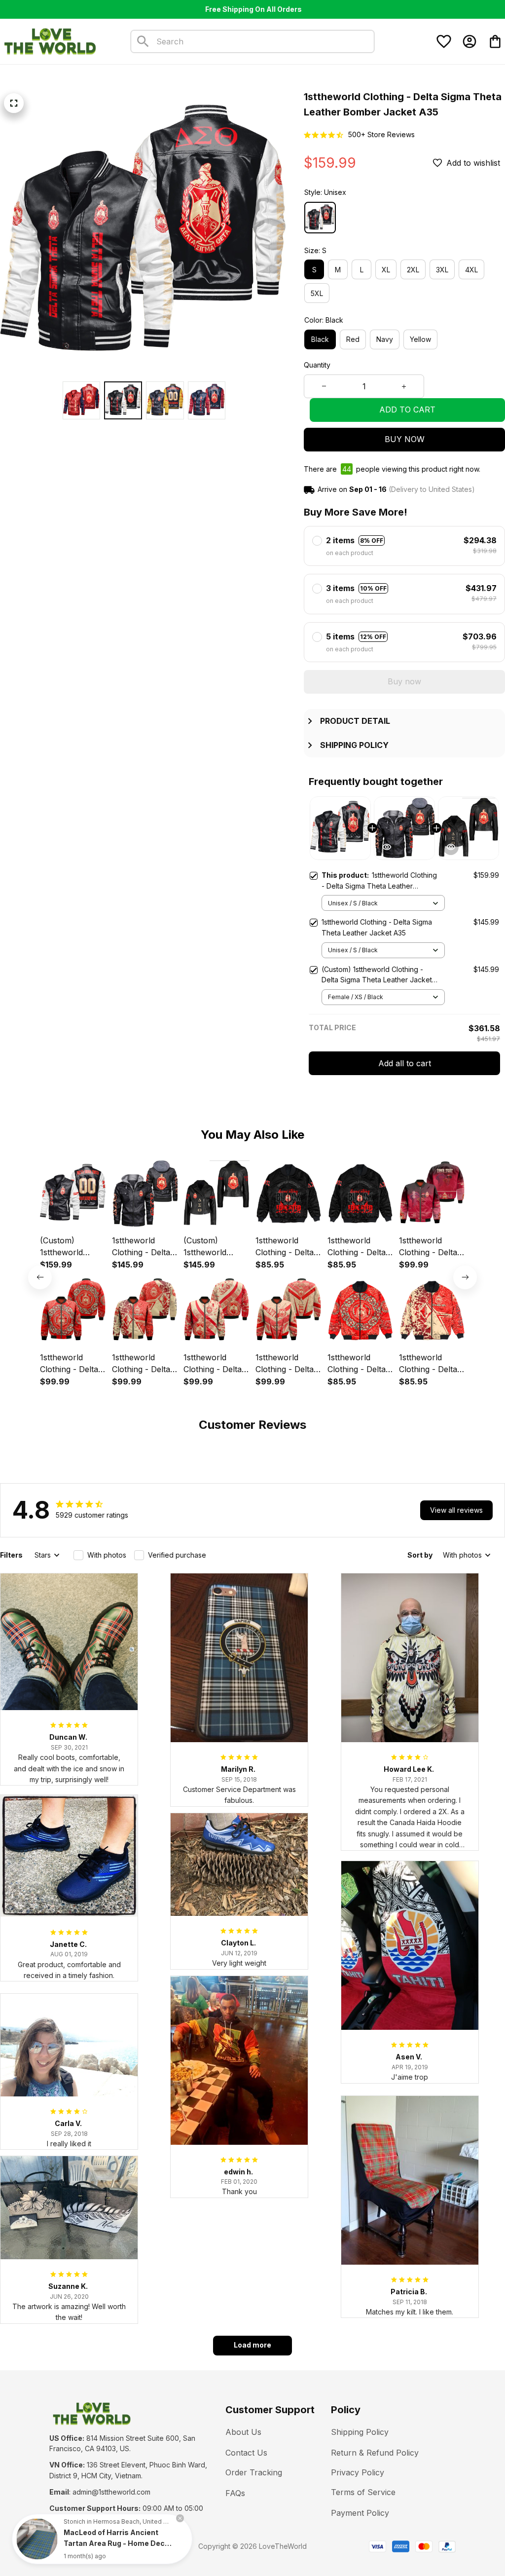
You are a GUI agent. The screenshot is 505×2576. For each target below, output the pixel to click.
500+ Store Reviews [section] (381, 134)
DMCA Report (139, 2546)
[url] (111, 2492)
